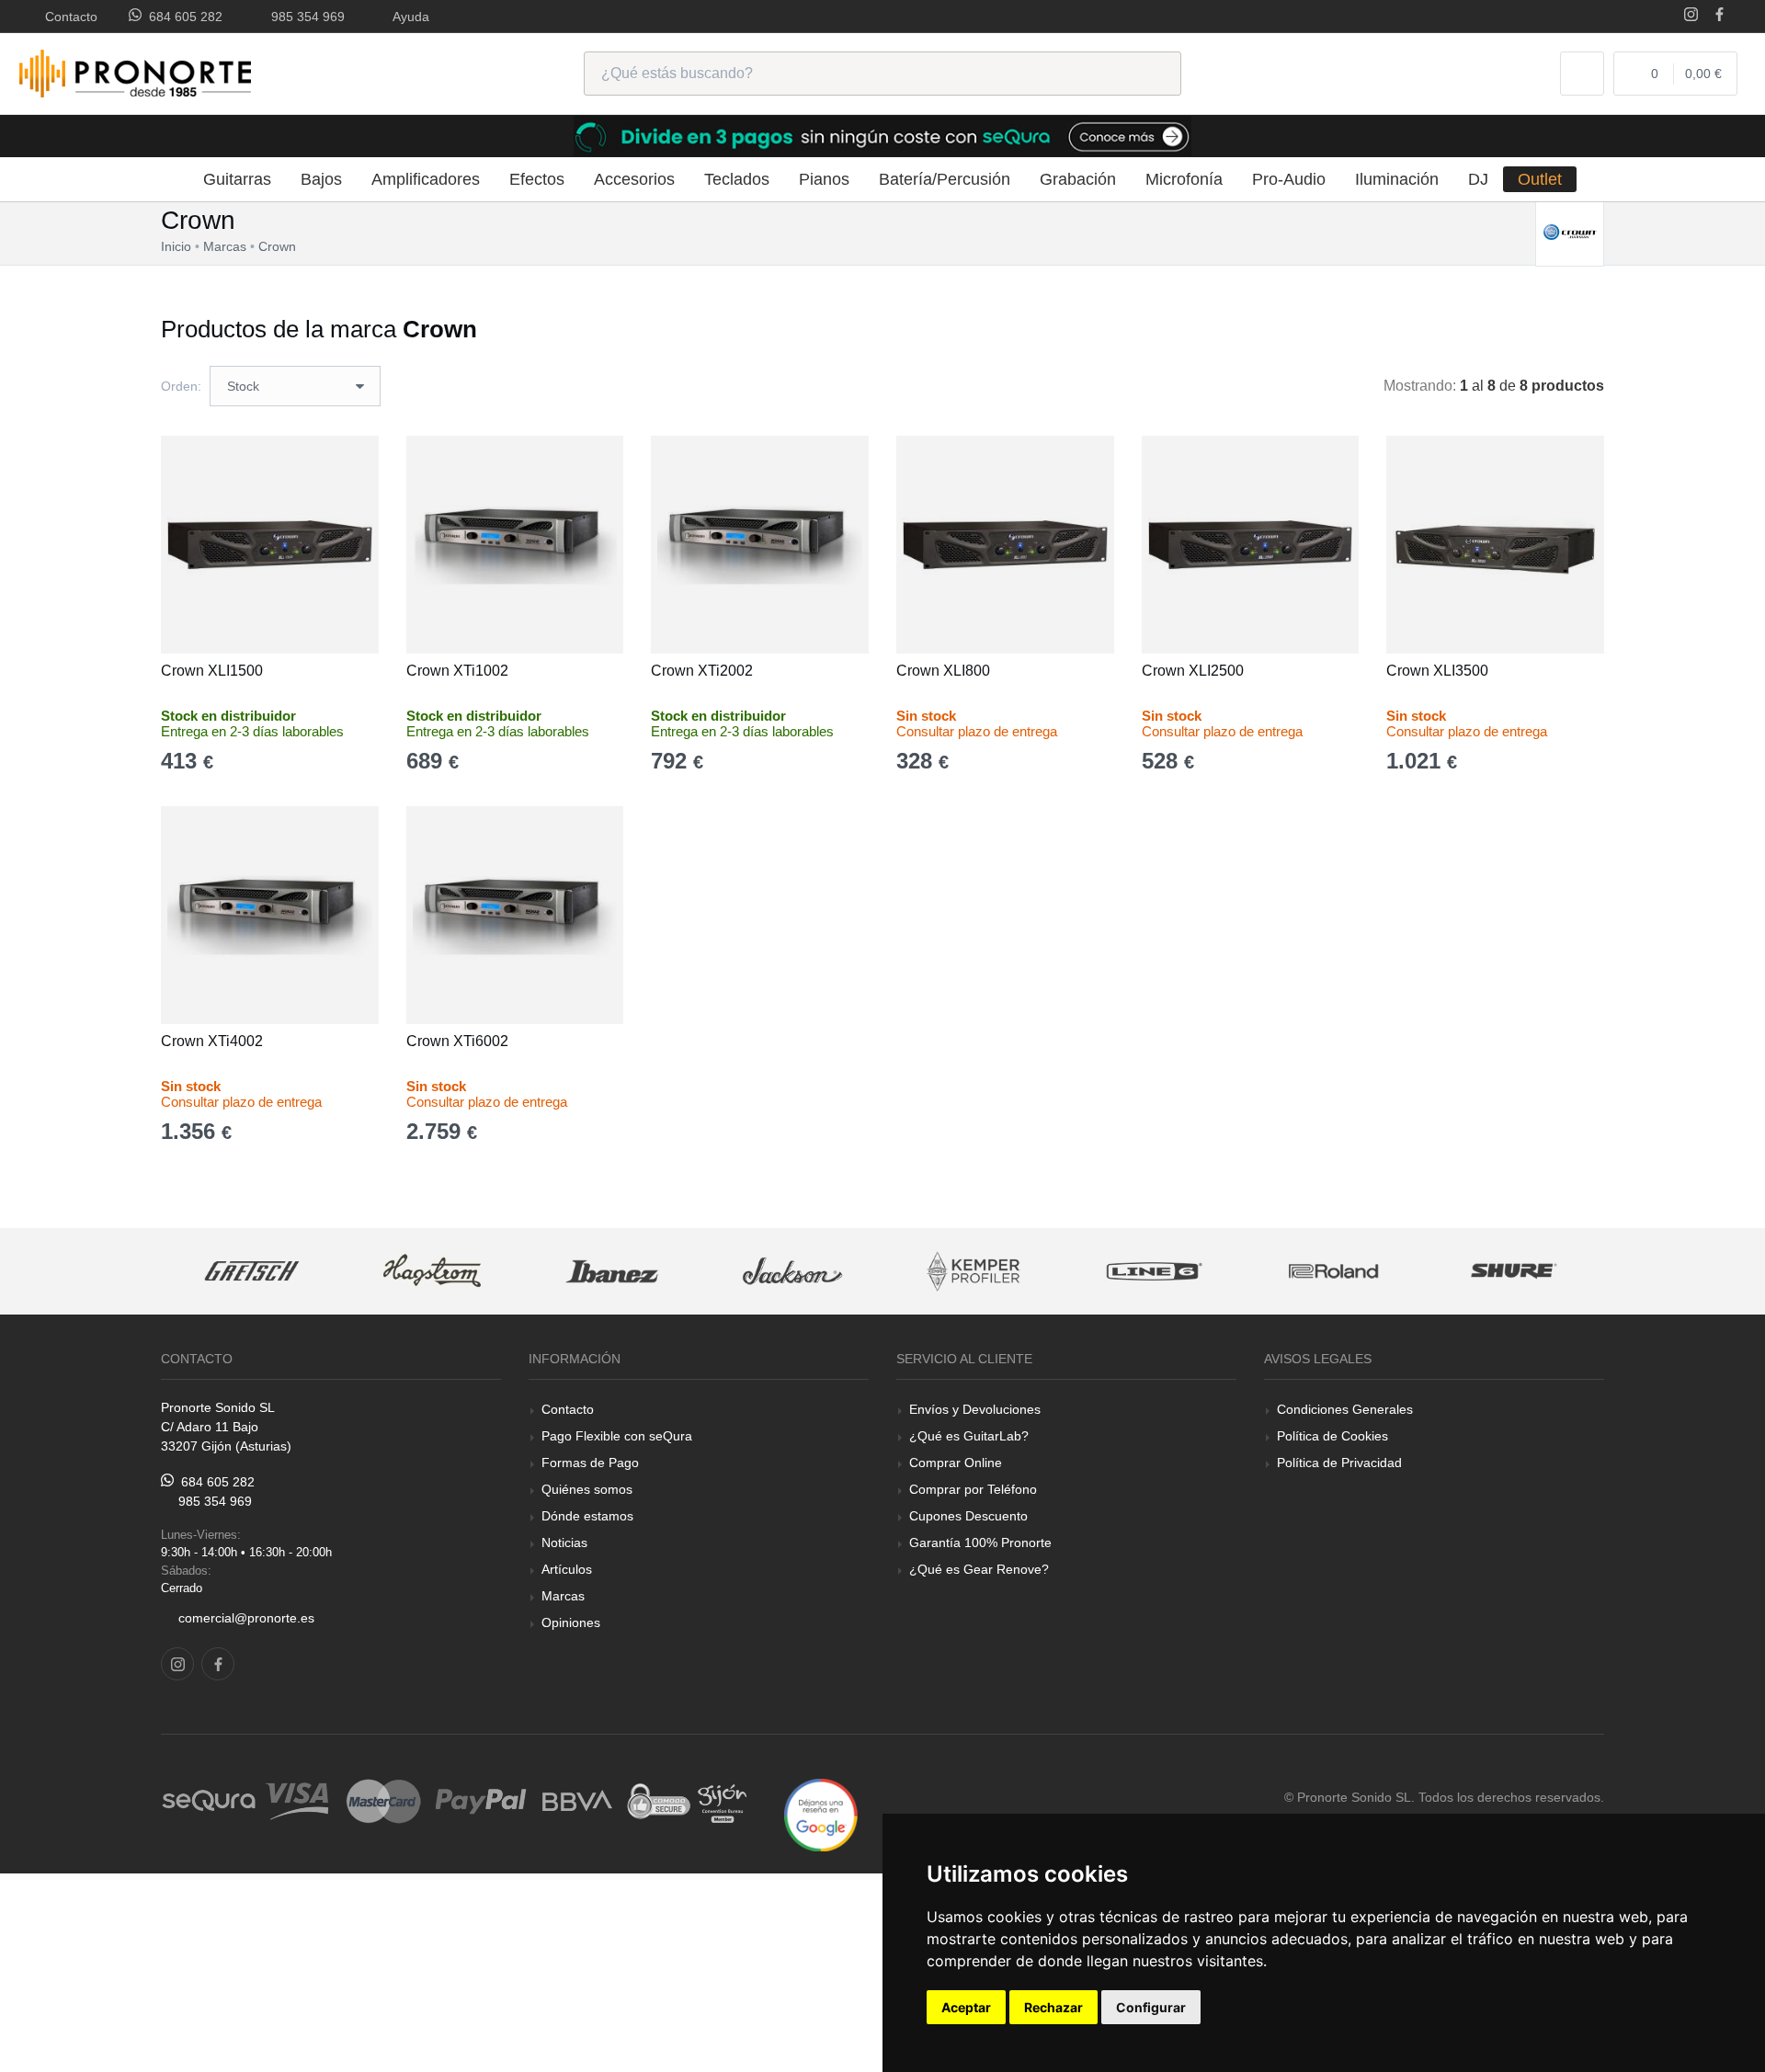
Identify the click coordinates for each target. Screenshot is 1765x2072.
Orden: (181, 386)
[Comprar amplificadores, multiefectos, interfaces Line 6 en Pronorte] (1154, 1272)
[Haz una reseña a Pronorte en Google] (821, 1814)
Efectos (537, 179)
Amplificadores (426, 179)
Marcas (563, 1596)
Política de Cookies (1332, 1436)
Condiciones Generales (1345, 1409)
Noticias (564, 1543)
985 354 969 (304, 17)
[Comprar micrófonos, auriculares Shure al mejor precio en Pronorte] (1514, 1272)
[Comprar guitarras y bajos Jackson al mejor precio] (792, 1272)
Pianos (824, 179)
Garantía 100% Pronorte (980, 1543)
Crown (277, 246)
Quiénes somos (587, 1489)
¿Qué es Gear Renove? (979, 1569)
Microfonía (1184, 179)
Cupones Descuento (968, 1516)
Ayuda (408, 17)
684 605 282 (182, 17)
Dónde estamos (587, 1516)
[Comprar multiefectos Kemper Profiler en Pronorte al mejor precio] (974, 1272)
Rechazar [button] (1053, 2007)
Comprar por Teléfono (973, 1489)
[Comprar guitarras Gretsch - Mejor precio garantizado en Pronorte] (252, 1272)
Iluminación (1397, 179)
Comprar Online (956, 1463)
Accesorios (634, 179)
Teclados (737, 179)
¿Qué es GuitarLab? (969, 1436)
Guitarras (237, 179)
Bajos (321, 179)
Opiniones (571, 1622)
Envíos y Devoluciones (975, 1409)
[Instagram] (1691, 16)
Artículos (567, 1569)
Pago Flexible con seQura (617, 1436)
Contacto (68, 17)
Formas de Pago (590, 1463)
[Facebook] (1719, 16)
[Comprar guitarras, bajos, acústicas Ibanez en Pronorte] (612, 1272)
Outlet (1540, 179)
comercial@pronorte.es (246, 1618)
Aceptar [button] (966, 2007)
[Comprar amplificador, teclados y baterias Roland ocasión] (1334, 1272)
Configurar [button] (1151, 2007)
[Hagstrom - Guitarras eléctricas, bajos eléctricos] (432, 1272)
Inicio (176, 246)
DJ (1478, 179)
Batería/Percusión (945, 179)
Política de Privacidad (1339, 1463)
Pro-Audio (1289, 179)
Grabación (1078, 179)
